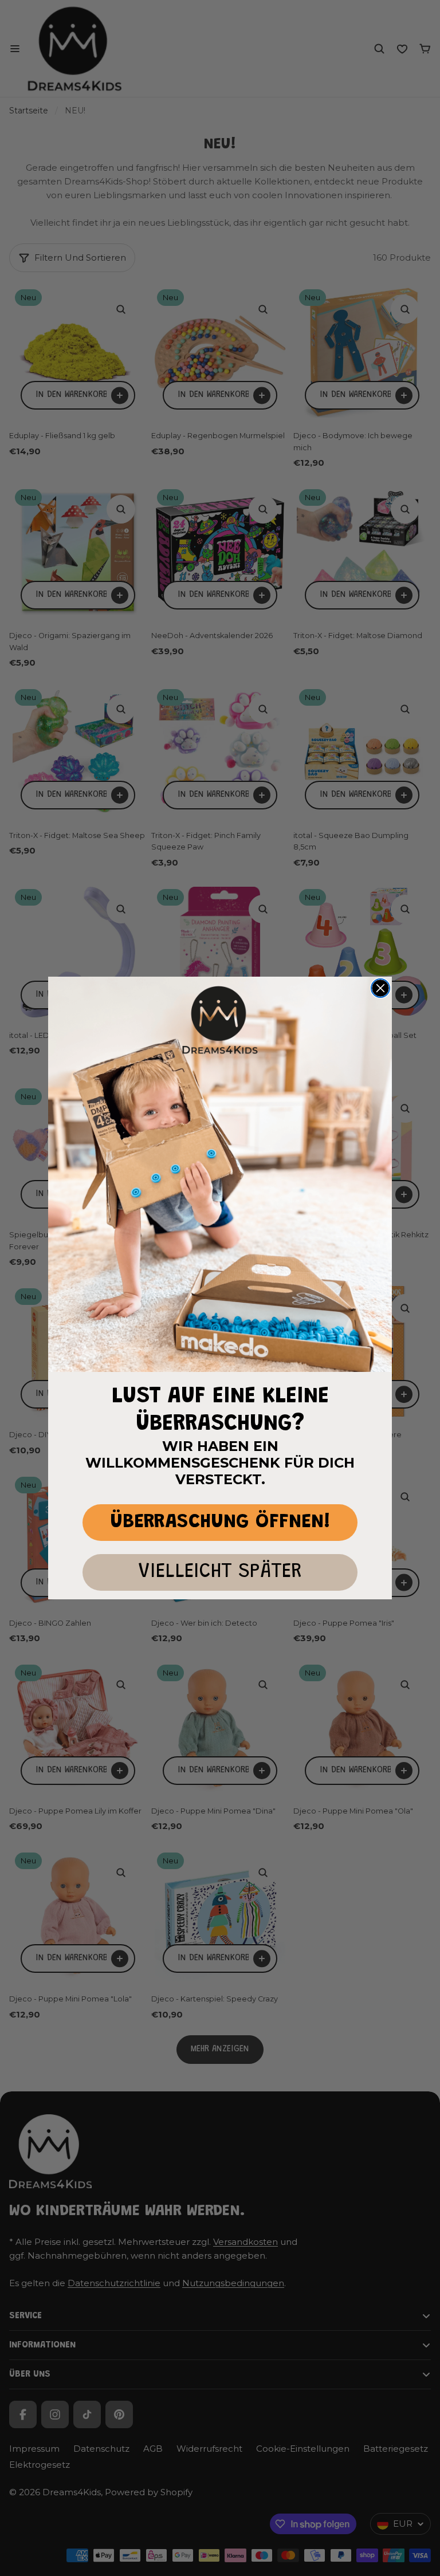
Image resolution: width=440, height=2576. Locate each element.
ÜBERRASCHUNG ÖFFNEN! (220, 1522)
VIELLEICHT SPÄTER (220, 1572)
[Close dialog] (380, 988)
